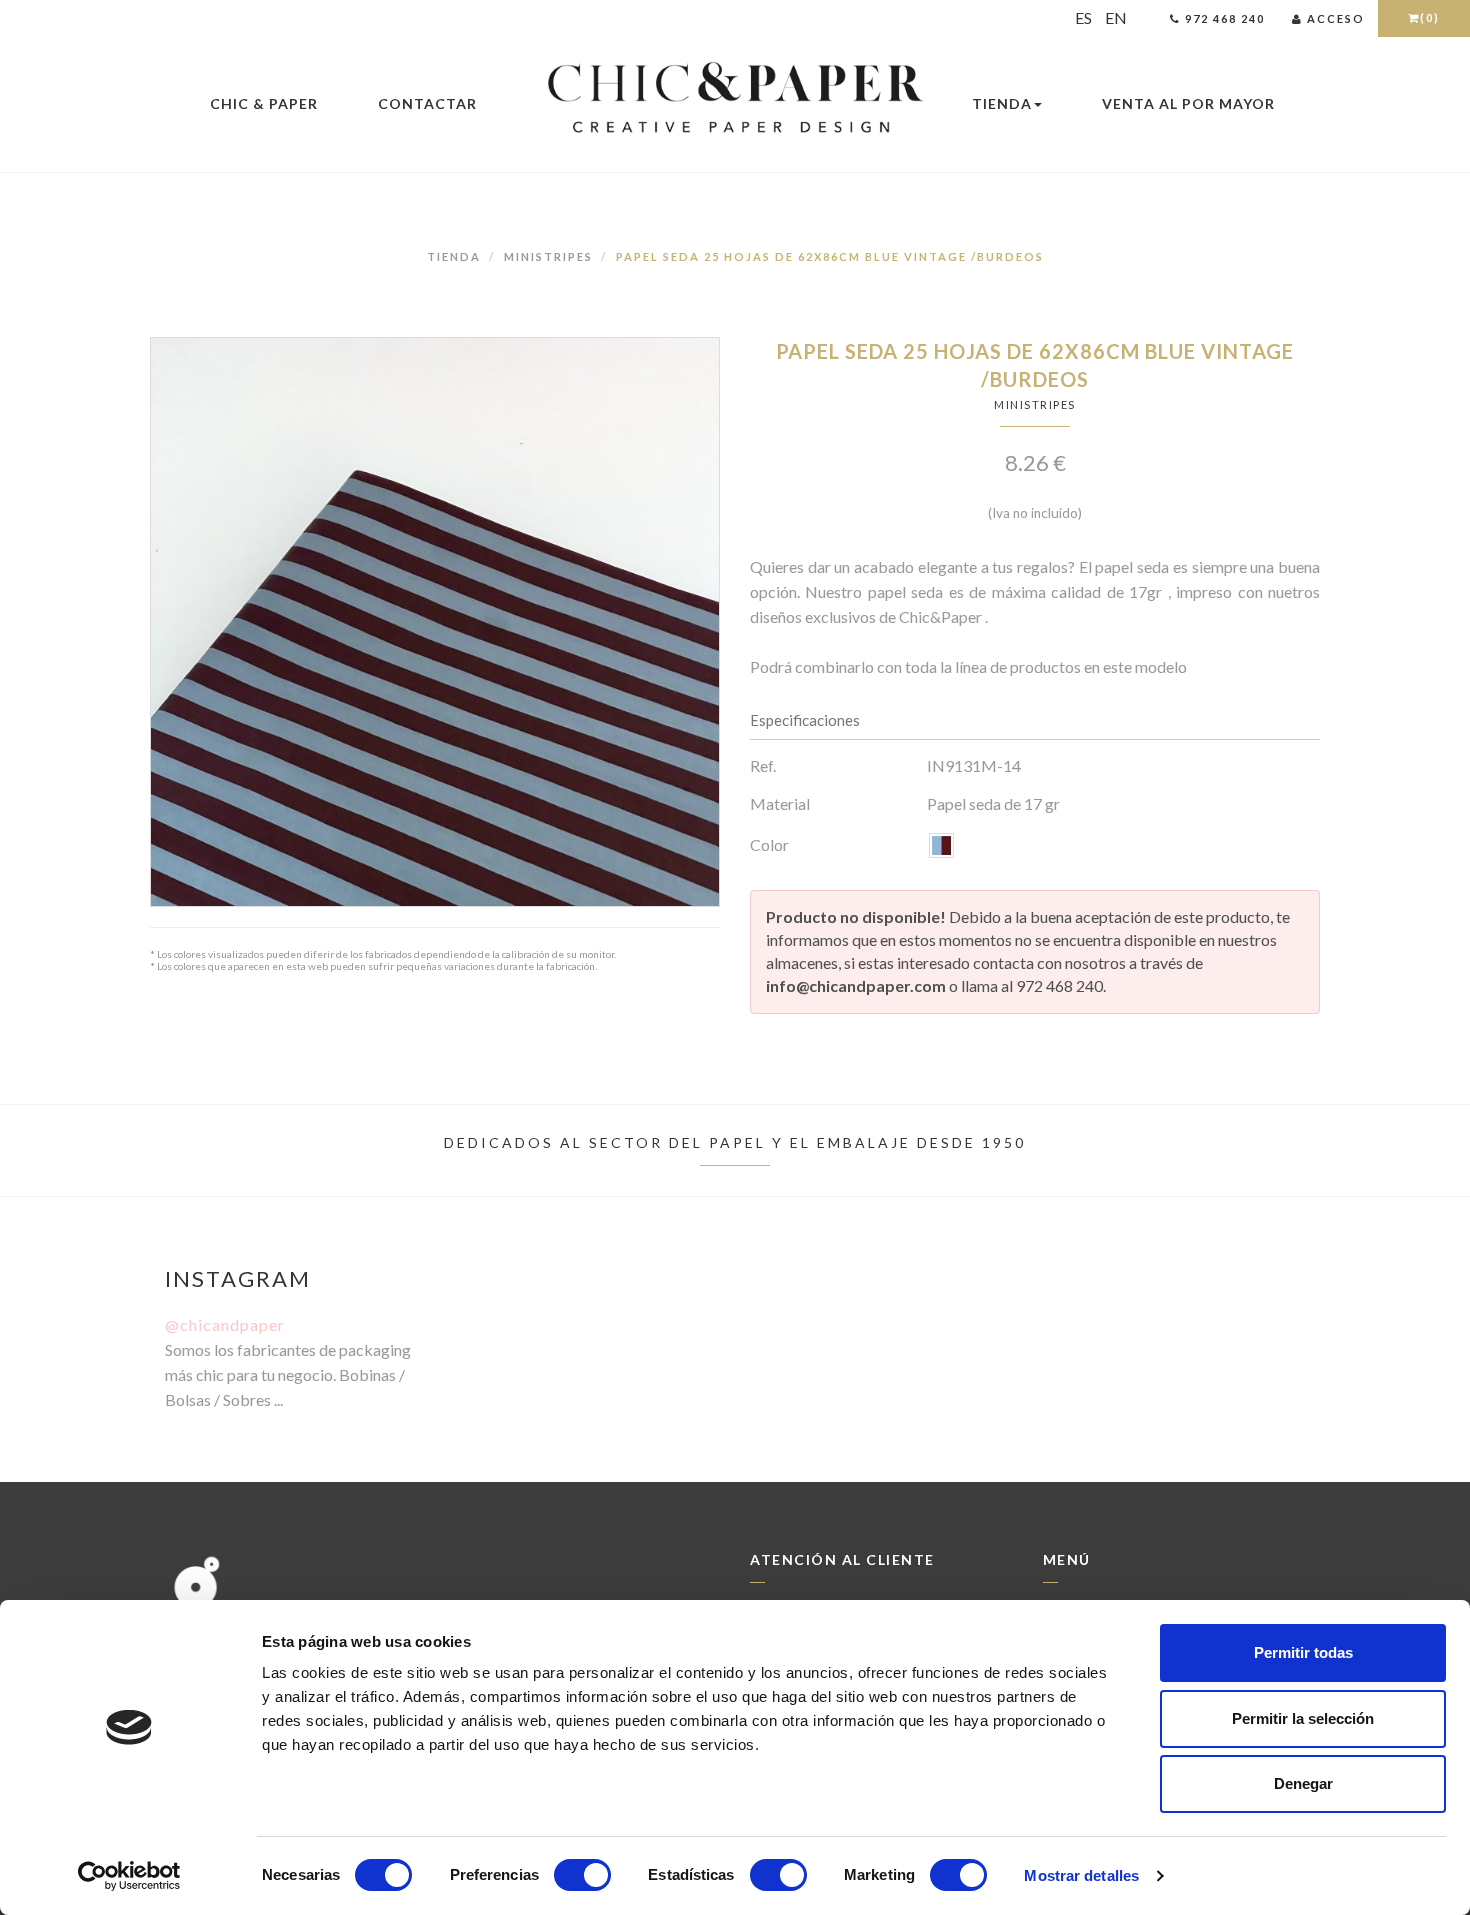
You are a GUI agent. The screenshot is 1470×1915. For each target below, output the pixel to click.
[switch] (582, 1875)
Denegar (1303, 1783)
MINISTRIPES (548, 256)
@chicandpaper (225, 1324)
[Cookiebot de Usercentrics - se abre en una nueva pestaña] (129, 1876)
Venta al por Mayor (1188, 103)
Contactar (427, 103)
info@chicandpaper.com (856, 985)
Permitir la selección (1303, 1718)
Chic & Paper (264, 103)
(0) (1430, 17)
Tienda (1002, 103)
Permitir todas (1303, 1652)
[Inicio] (735, 99)
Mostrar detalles (1081, 1875)
